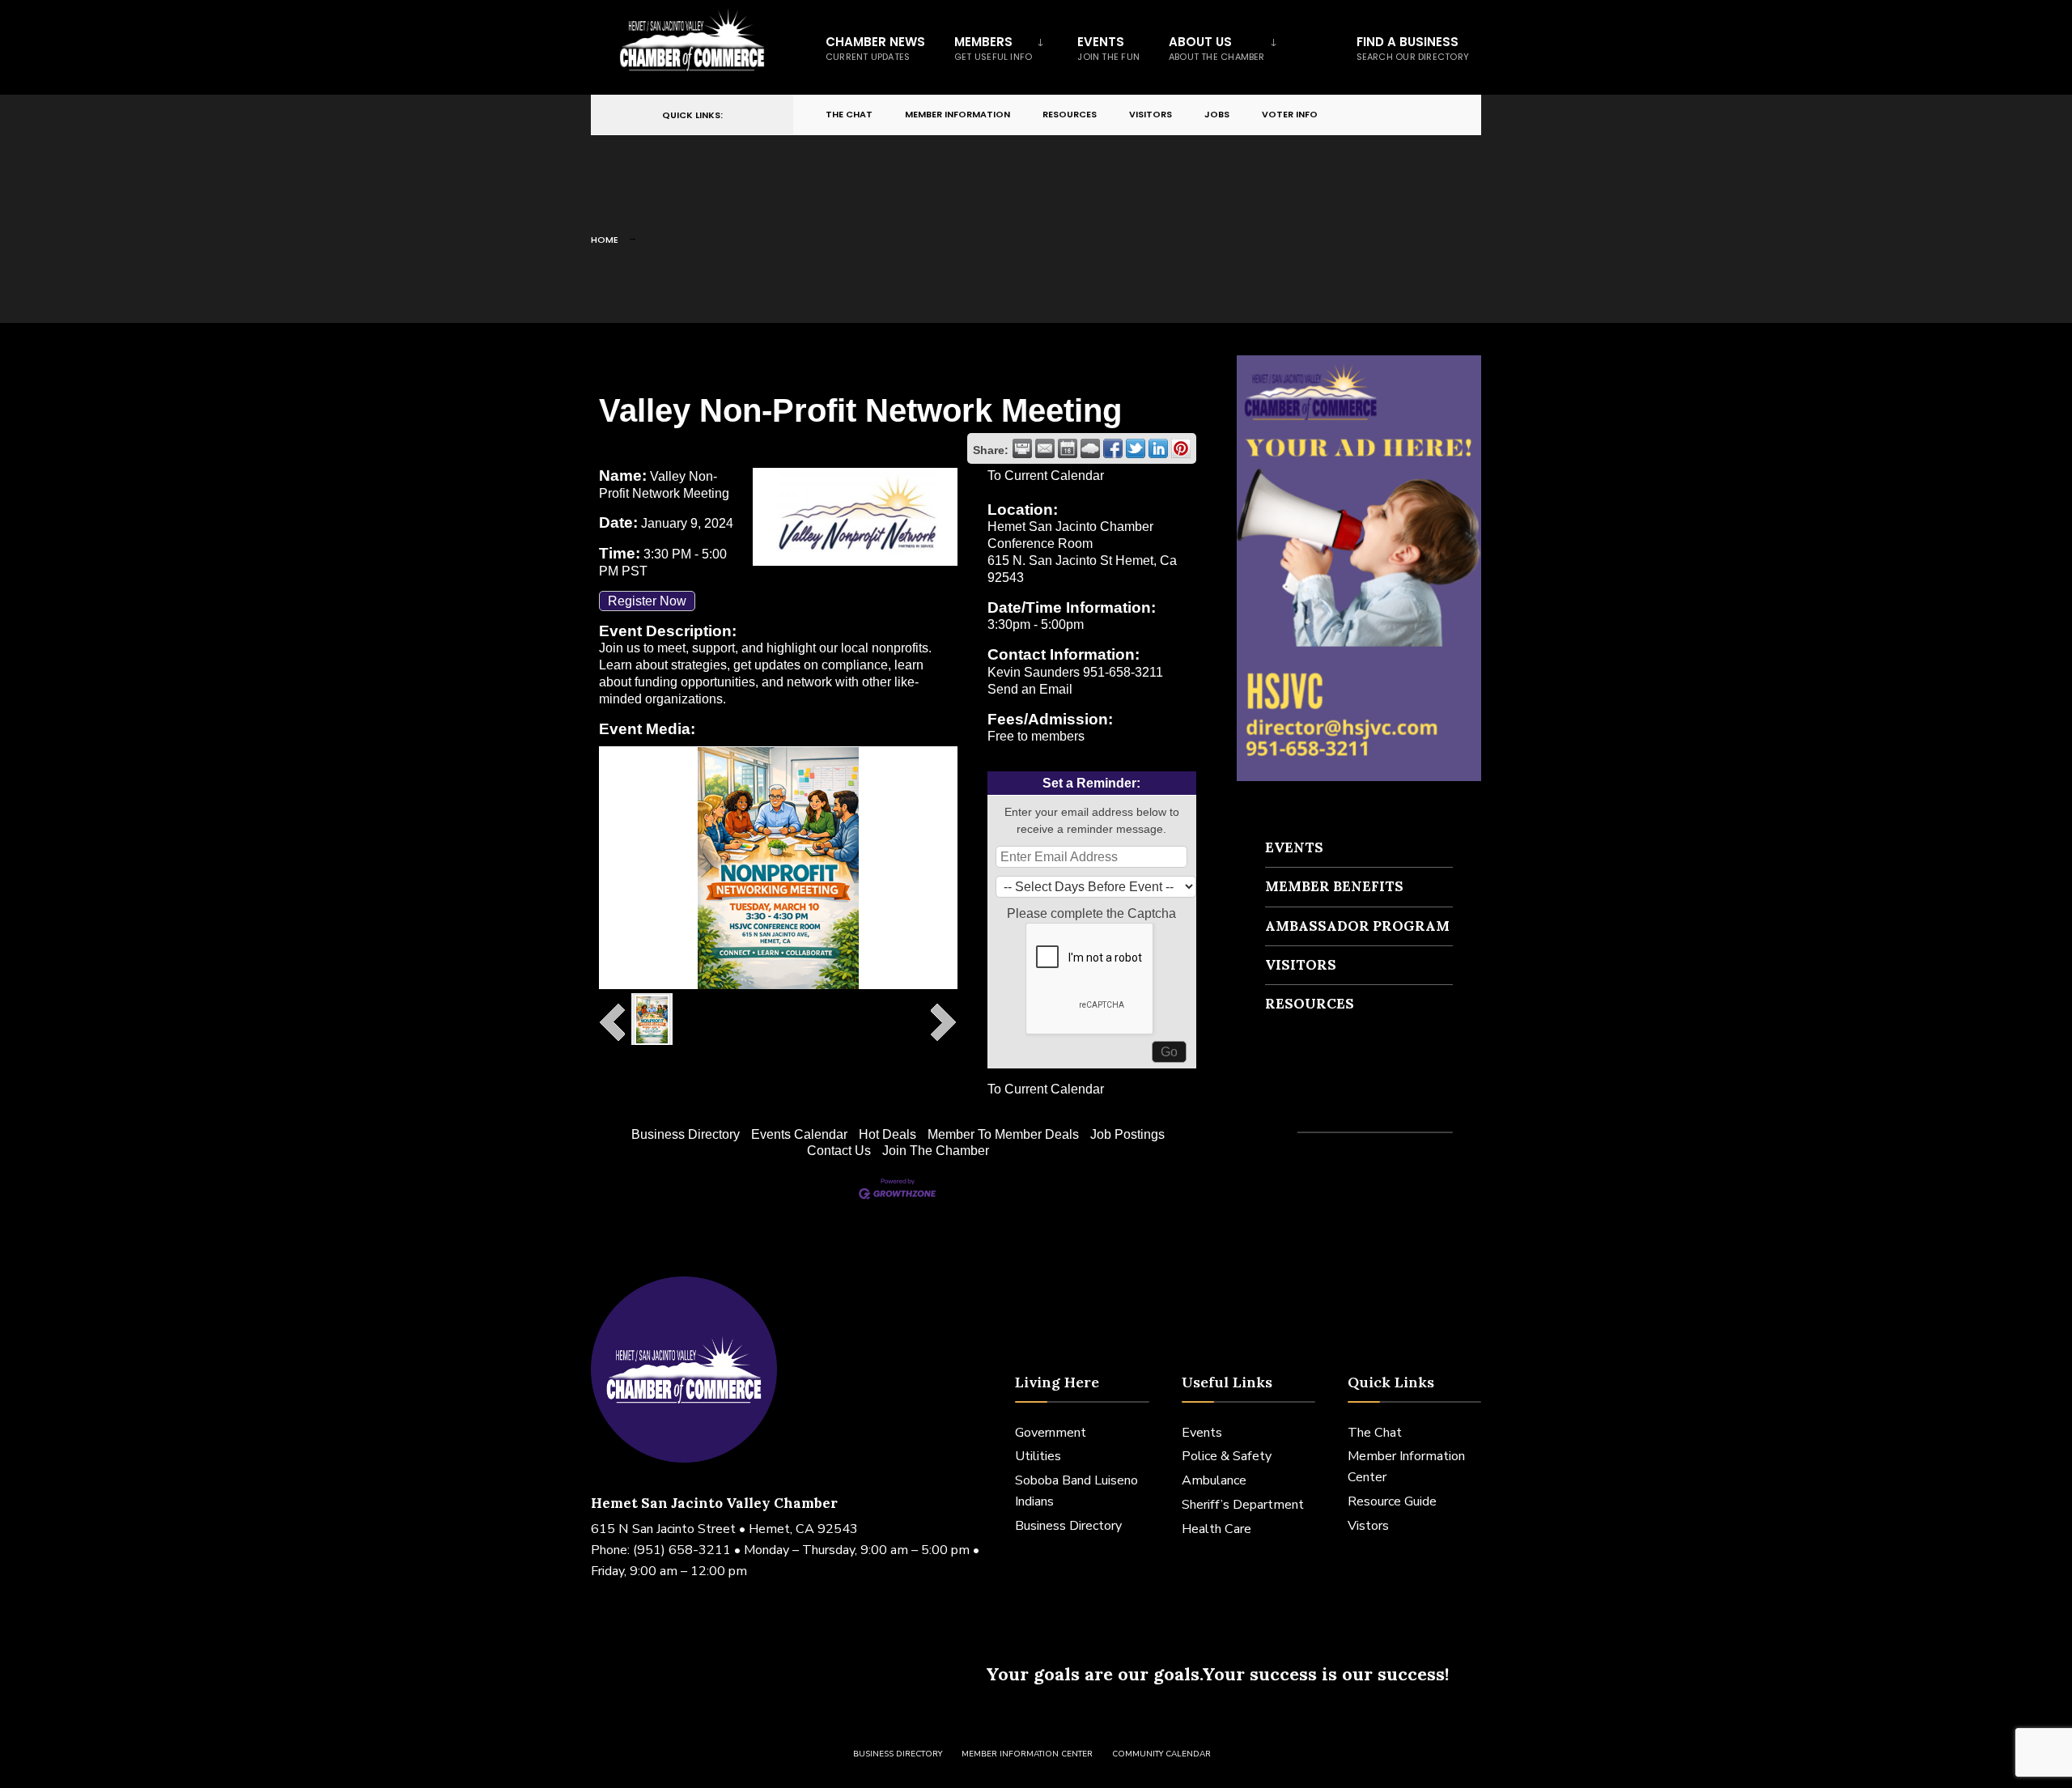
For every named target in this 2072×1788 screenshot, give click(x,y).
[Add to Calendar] (1068, 448)
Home (605, 240)
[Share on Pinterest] (1181, 448)
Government (1051, 1433)
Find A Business (1413, 48)
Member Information (957, 114)
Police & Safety (1227, 1456)
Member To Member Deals (1003, 1134)
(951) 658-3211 (682, 1550)
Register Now (647, 601)
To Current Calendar (1046, 476)
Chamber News (875, 48)
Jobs (1217, 114)
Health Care (1216, 1529)
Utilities (1038, 1456)
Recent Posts (1313, 1103)
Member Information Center (1027, 1754)
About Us (1217, 48)
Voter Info (1290, 114)
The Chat (849, 114)
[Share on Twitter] (1136, 448)
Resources (1070, 114)
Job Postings (1127, 1134)
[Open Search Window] (1442, 115)
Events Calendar (799, 1134)
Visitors (1151, 114)
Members (993, 48)
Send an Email (1030, 689)
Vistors (1368, 1526)
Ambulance (1214, 1480)
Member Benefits (1334, 886)
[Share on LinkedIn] (1158, 448)
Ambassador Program (1357, 926)
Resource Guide (1392, 1501)
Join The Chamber (936, 1151)
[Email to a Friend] (1045, 448)
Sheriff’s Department (1243, 1505)
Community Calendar (1161, 1754)
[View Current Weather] (1090, 448)
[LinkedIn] (1413, 115)
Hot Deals (887, 1134)
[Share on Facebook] (1113, 448)
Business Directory (686, 1134)
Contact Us (839, 1151)
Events (1108, 48)
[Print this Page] (1022, 448)
